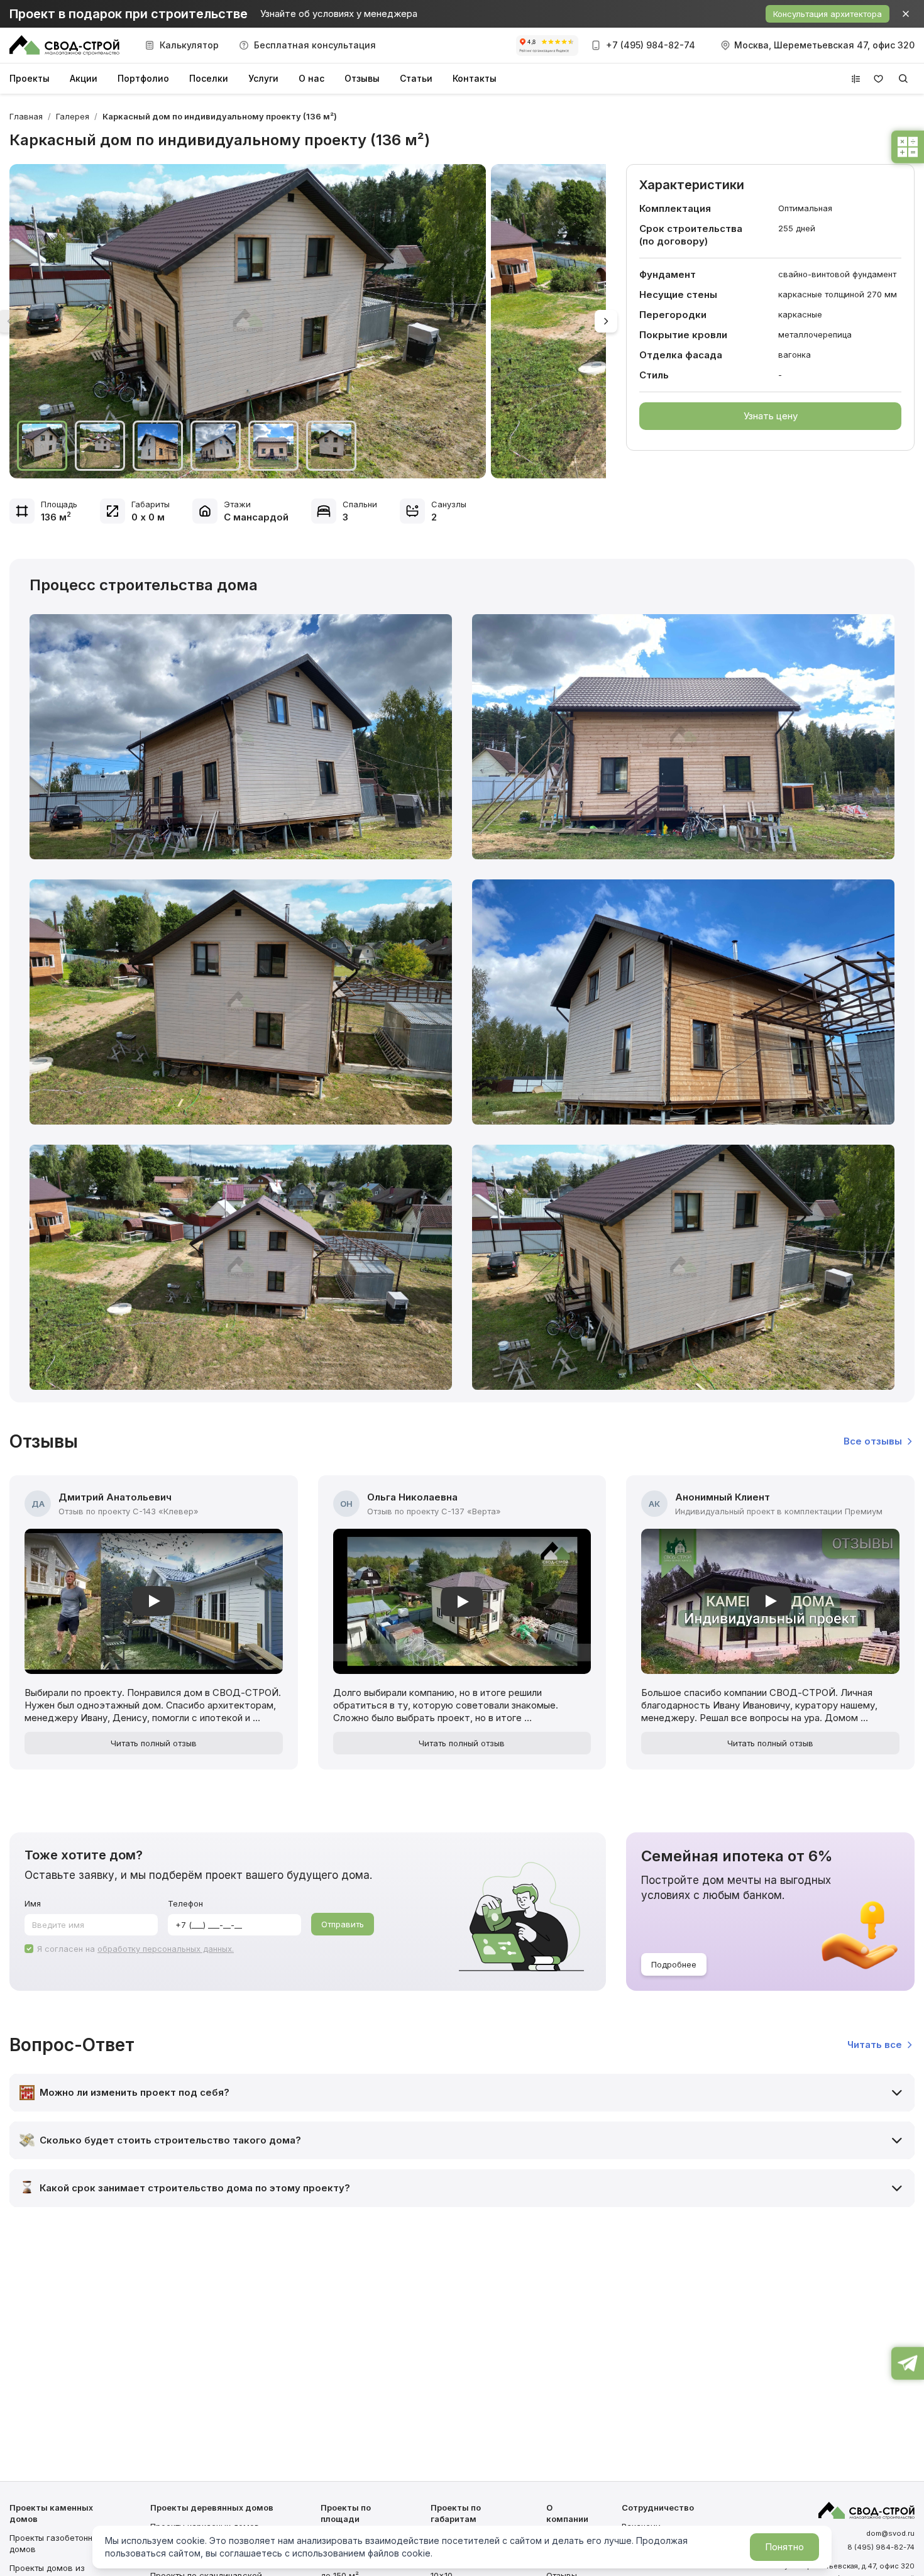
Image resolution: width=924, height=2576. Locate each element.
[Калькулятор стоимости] (908, 151)
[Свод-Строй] (64, 45)
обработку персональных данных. (166, 1949)
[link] (220, 116)
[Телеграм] (908, 2367)
